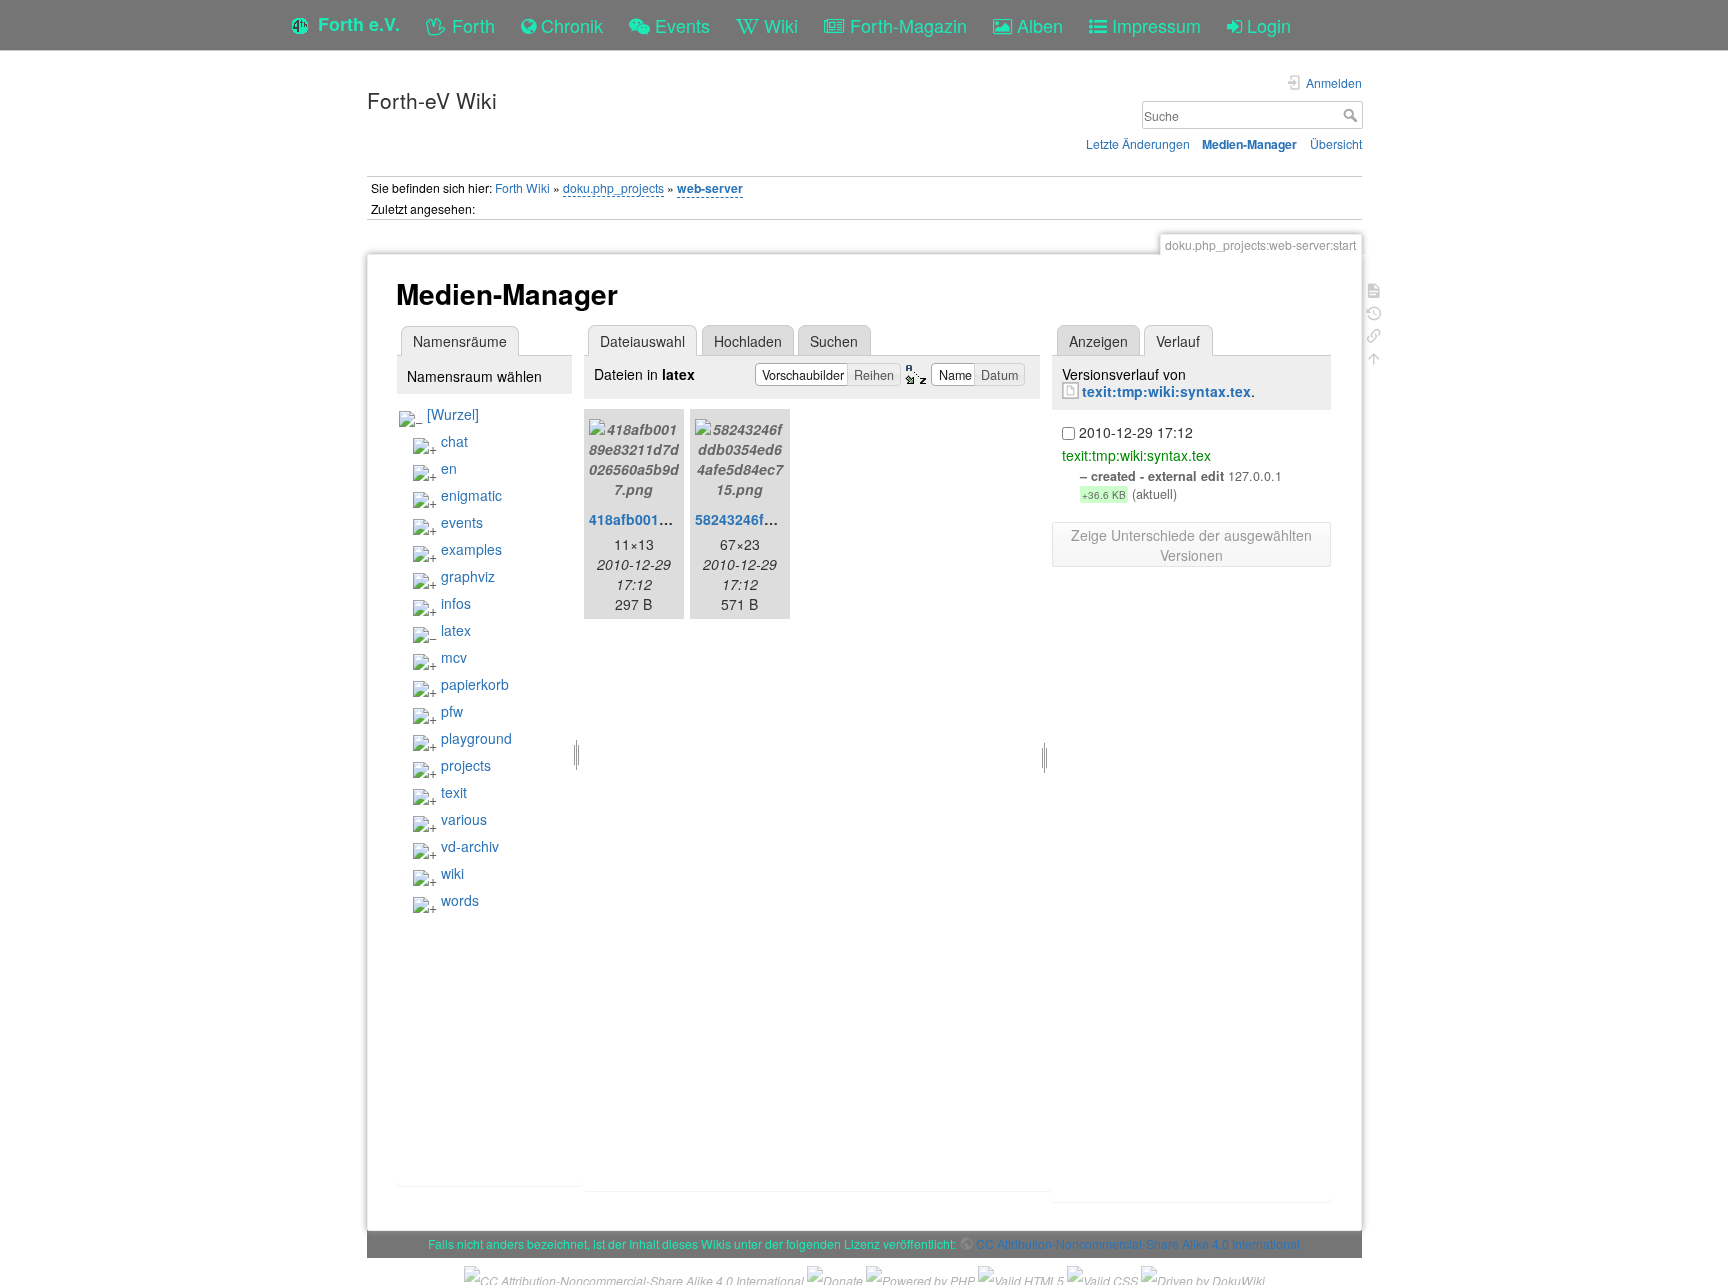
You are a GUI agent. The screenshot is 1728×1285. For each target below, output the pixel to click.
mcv (454, 657)
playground (476, 738)
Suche (1352, 115)
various (464, 819)
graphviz (468, 576)
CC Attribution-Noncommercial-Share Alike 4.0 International (1138, 1243)
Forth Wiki (522, 187)
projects (466, 765)
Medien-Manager (1249, 144)
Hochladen (748, 341)
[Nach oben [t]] (1374, 356)
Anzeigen (1098, 341)
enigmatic (471, 495)
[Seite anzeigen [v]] (1374, 288)
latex (456, 630)
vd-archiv (470, 846)
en (449, 468)
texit (454, 792)
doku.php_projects (613, 187)
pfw (452, 711)
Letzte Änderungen (1138, 143)
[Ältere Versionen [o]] (1374, 311)
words (460, 900)
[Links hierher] (1374, 333)
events (462, 522)
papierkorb (475, 684)
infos (456, 603)
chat (454, 441)
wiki (452, 873)
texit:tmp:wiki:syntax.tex (1166, 391)
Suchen (834, 341)
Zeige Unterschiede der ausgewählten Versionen (1191, 545)
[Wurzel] (453, 414)
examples (471, 549)
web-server (710, 188)
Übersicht (1336, 143)
